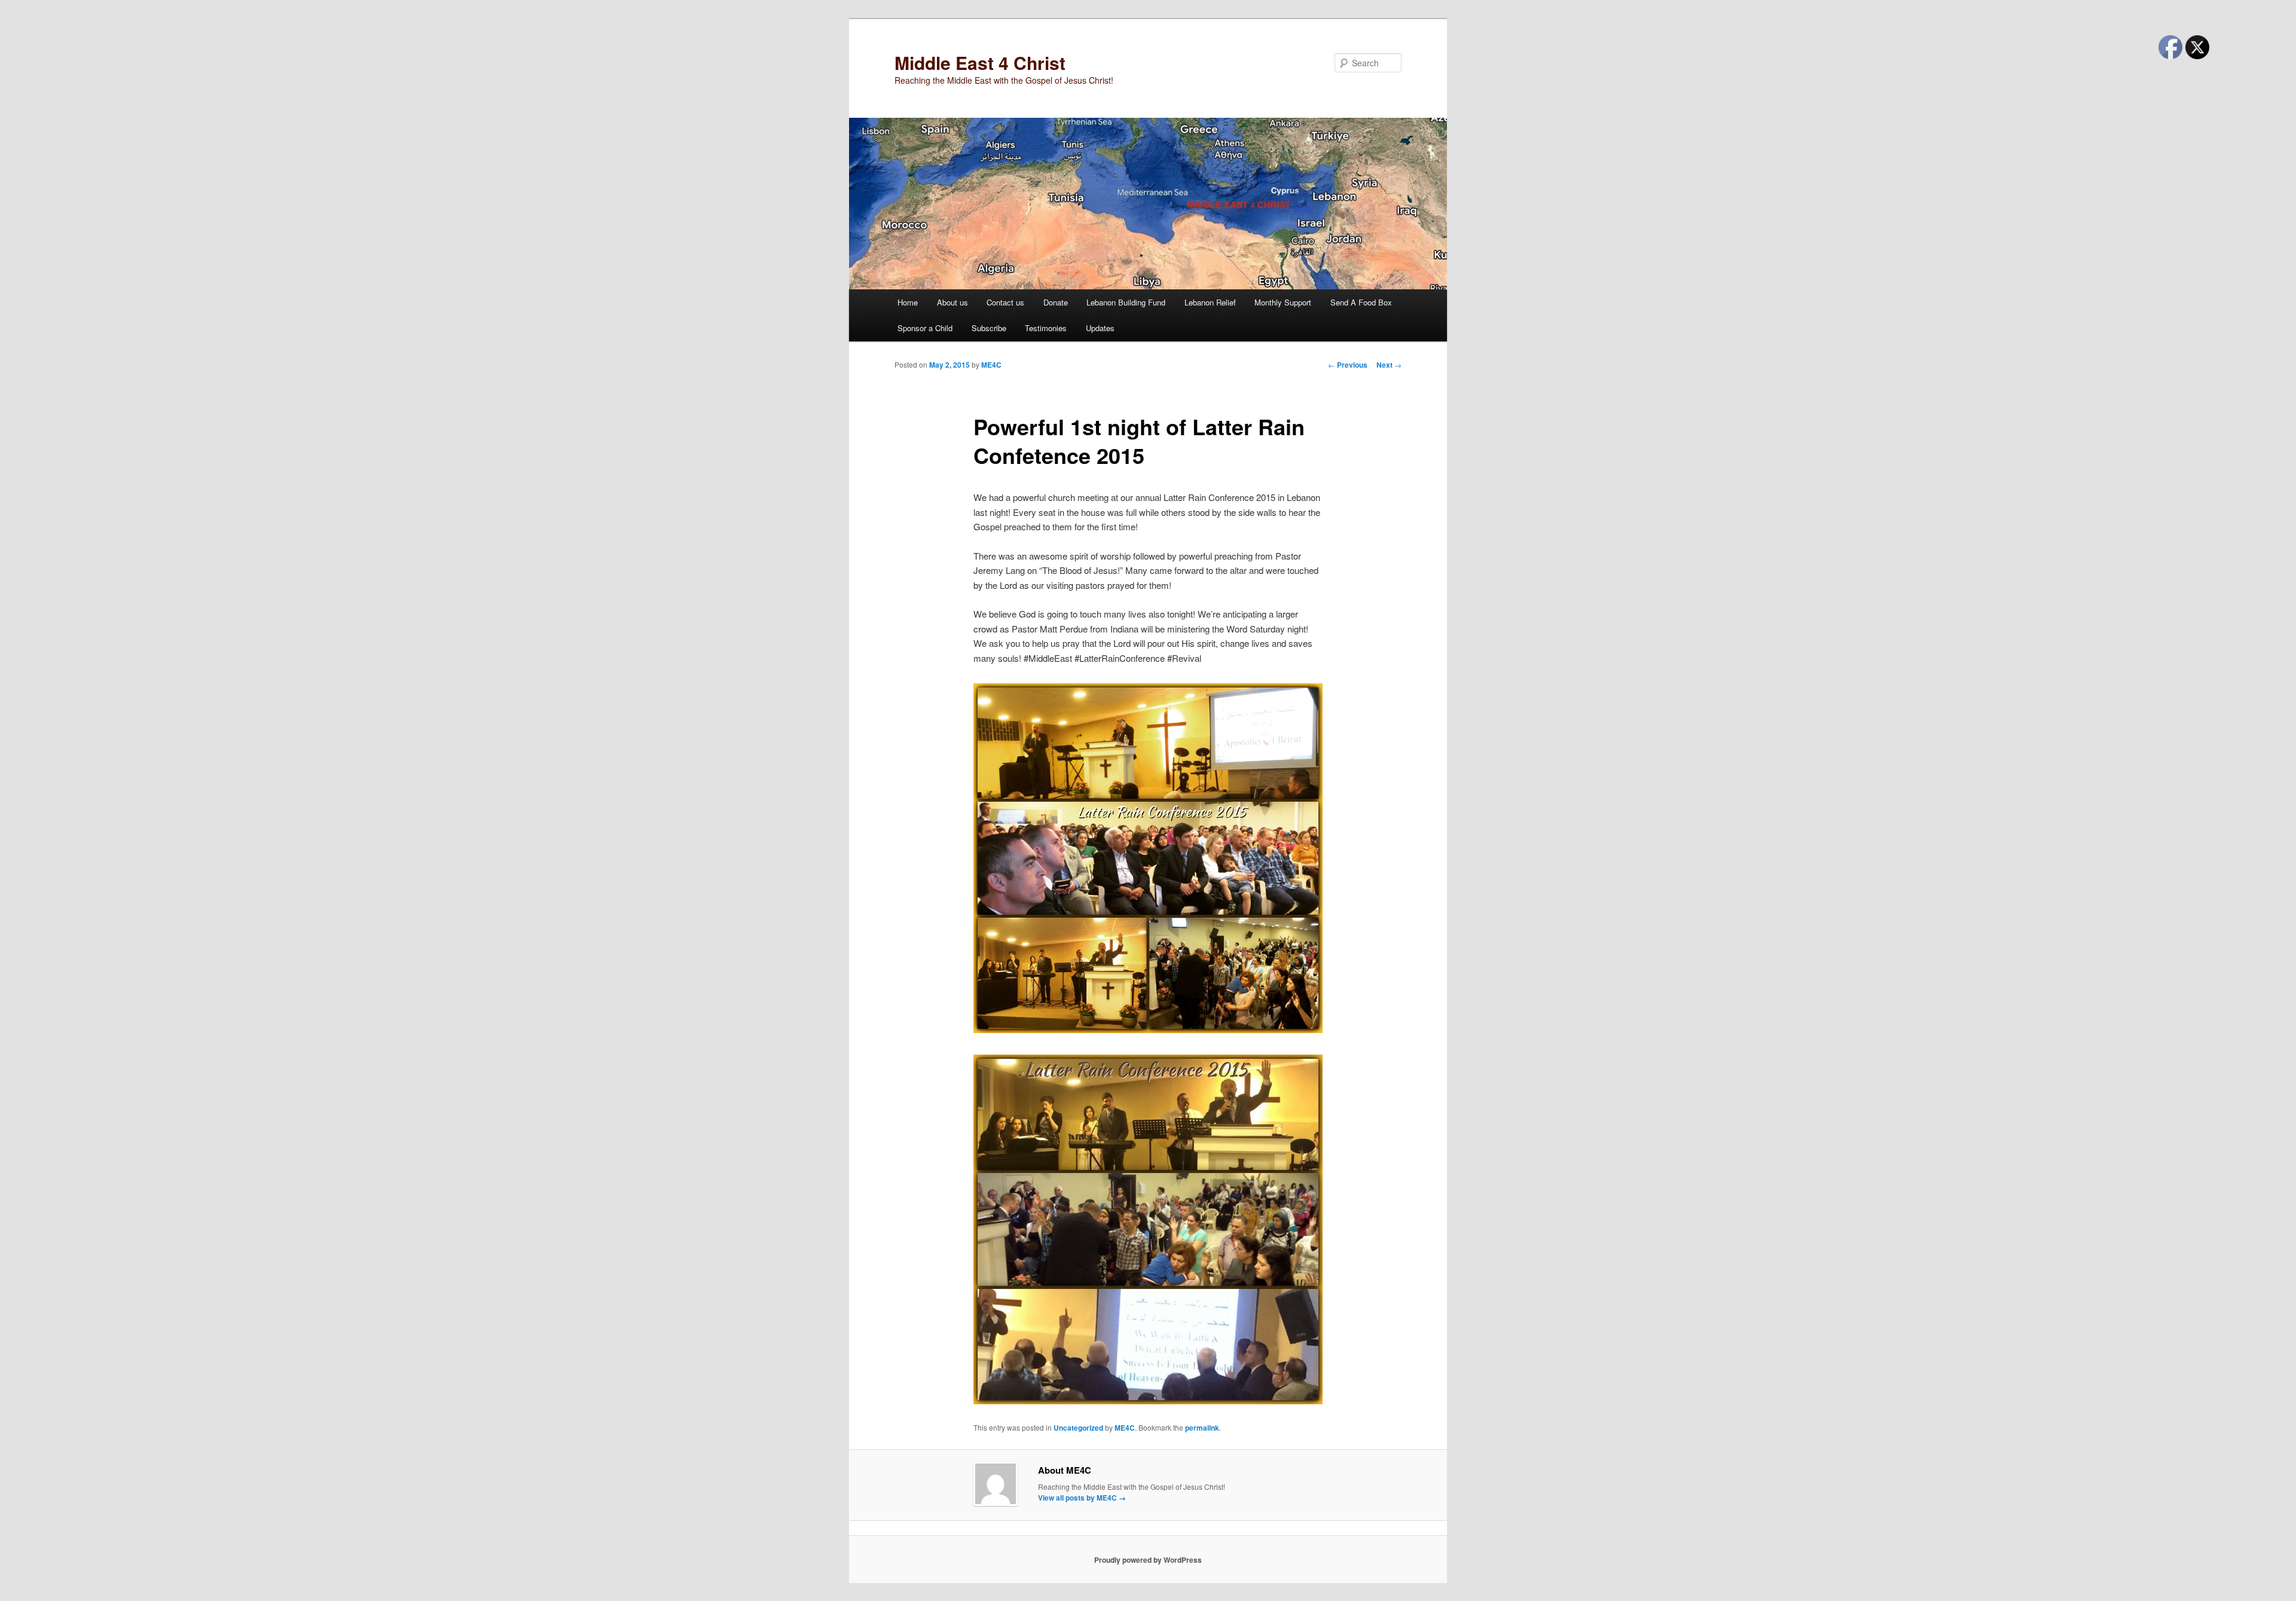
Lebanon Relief (1210, 302)
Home (908, 302)
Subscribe (989, 328)
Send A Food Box (1361, 302)
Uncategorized (1078, 1428)
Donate (1056, 302)
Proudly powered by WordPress (1148, 1560)
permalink (1202, 1428)
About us (952, 302)
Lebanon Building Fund (1126, 302)
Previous (1348, 365)
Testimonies (1046, 328)
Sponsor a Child (925, 328)
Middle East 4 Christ (980, 62)
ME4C (991, 365)
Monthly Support (1283, 302)
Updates (1100, 328)
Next (1389, 365)
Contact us (1005, 302)
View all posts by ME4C (1082, 1498)
